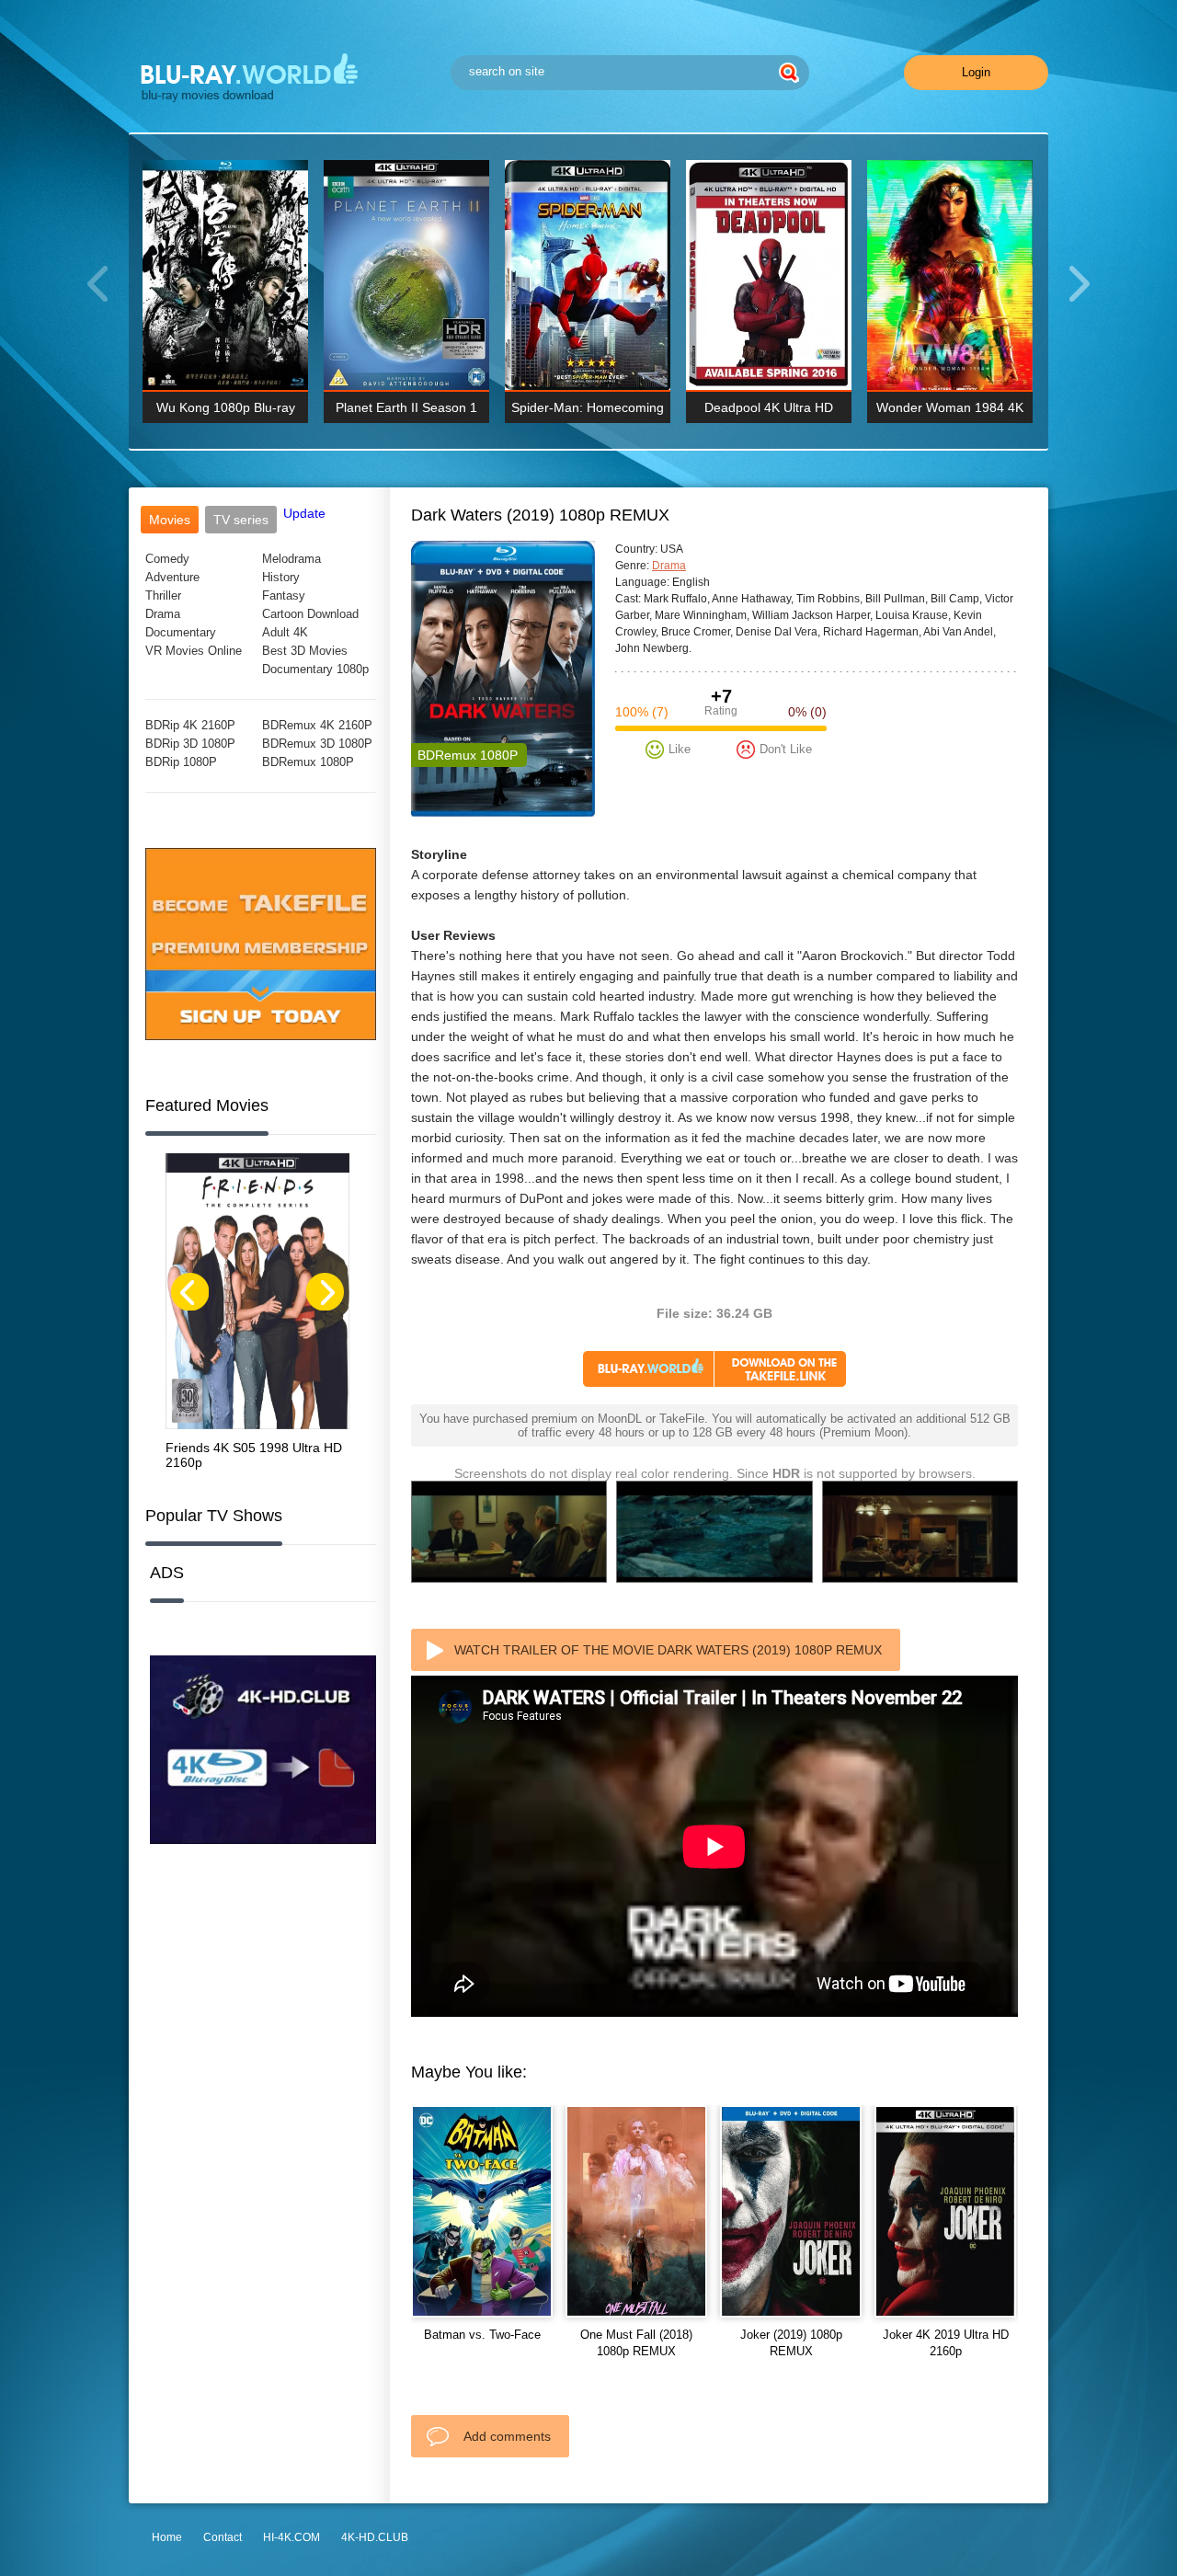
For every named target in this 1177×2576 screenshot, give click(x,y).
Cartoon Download (310, 614)
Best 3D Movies (305, 651)
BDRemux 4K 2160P (317, 725)
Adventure (172, 577)
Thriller (163, 595)
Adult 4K (285, 632)
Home (167, 2537)
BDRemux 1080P (308, 762)
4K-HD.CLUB (375, 2537)
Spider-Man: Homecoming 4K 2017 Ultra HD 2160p (588, 412)
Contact (223, 2537)
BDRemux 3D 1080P (317, 744)
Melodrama (291, 559)
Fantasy (284, 595)
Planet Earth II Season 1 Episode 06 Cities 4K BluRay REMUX (406, 412)
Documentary (181, 632)
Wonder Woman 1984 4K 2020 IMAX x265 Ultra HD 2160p (950, 412)
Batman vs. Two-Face (482, 2335)
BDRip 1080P (181, 762)
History (281, 577)
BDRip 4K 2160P (190, 725)
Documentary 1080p (315, 669)
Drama (163, 614)
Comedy (167, 559)
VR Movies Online (194, 651)
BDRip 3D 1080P (190, 744)
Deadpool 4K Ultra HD (769, 407)
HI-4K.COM (291, 2537)
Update (304, 513)
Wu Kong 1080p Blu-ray (226, 407)
